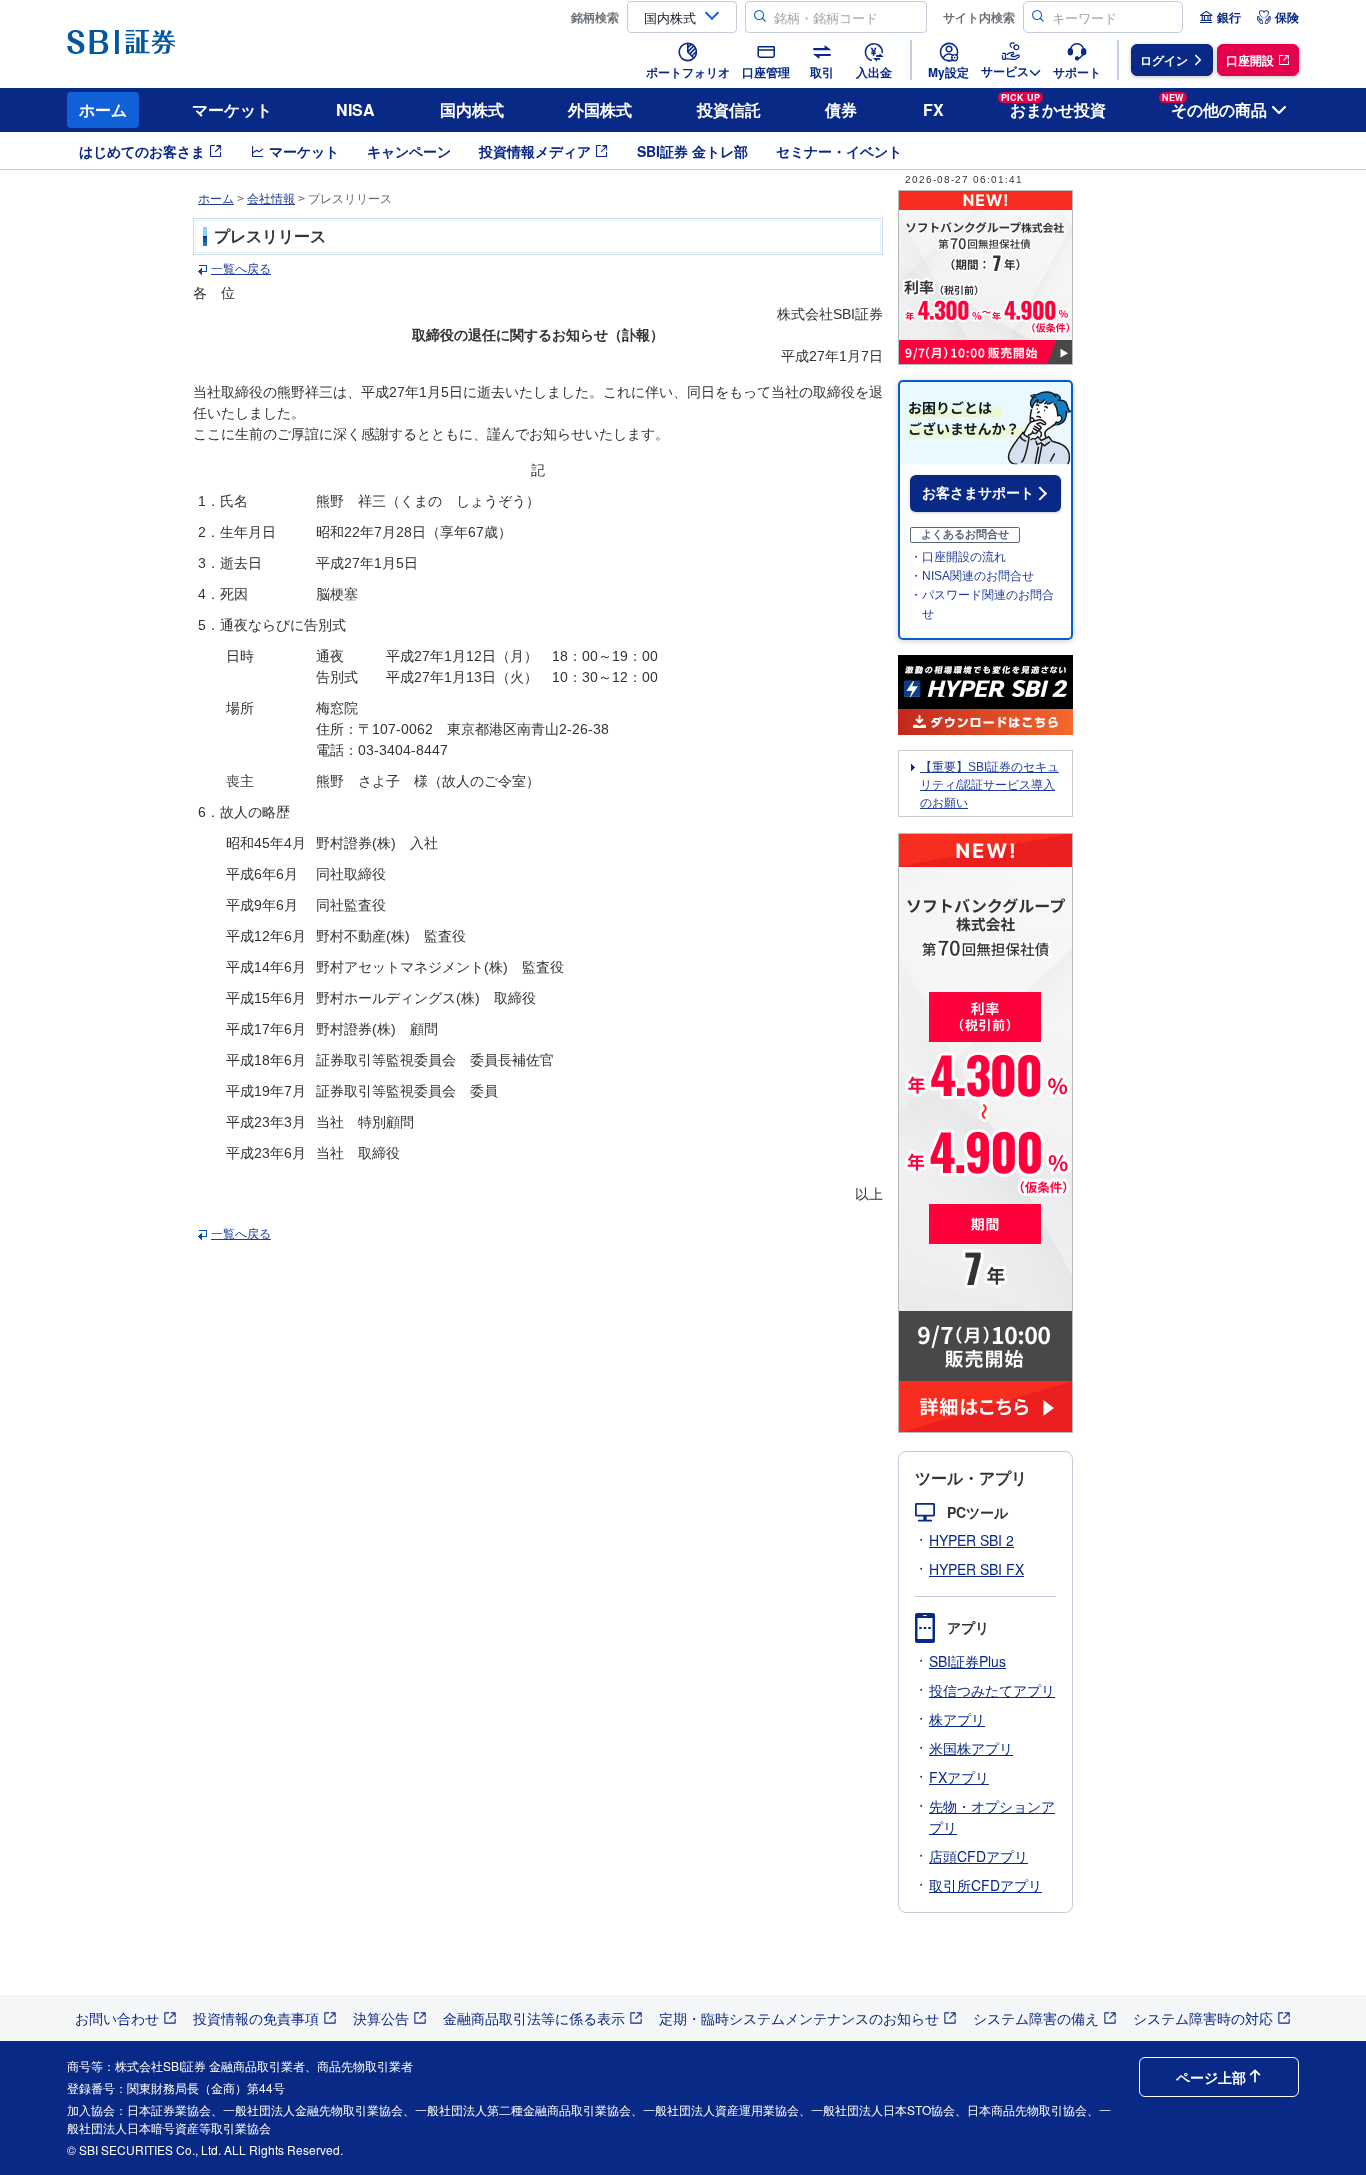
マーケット (232, 109)
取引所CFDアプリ (985, 1885)
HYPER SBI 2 (971, 1540)
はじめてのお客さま (142, 151)
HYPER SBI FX (976, 1569)
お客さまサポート (978, 493)
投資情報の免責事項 (256, 2018)
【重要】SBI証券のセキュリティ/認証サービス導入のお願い (989, 785)
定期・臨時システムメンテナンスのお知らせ (799, 2018)
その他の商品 (1214, 106)
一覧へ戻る (241, 269)
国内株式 (472, 109)
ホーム (103, 109)
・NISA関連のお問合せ (972, 576)
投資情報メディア (535, 151)
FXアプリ (959, 1777)
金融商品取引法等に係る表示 (534, 2018)
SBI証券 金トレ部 (692, 151)
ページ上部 (1211, 2077)
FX (933, 109)
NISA (355, 109)
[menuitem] (1220, 17)
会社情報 (271, 199)
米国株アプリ (971, 1748)
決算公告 (381, 2018)
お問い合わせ (117, 2018)
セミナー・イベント (839, 151)
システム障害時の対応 (1203, 2018)
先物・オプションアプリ (992, 1816)
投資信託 (729, 109)
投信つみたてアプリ (992, 1690)
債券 (841, 109)
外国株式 (600, 109)
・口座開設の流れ (958, 557)
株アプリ (957, 1719)
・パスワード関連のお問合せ (982, 604)
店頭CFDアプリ (978, 1856)
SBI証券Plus (967, 1661)
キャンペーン (409, 151)
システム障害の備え (1036, 2018)
